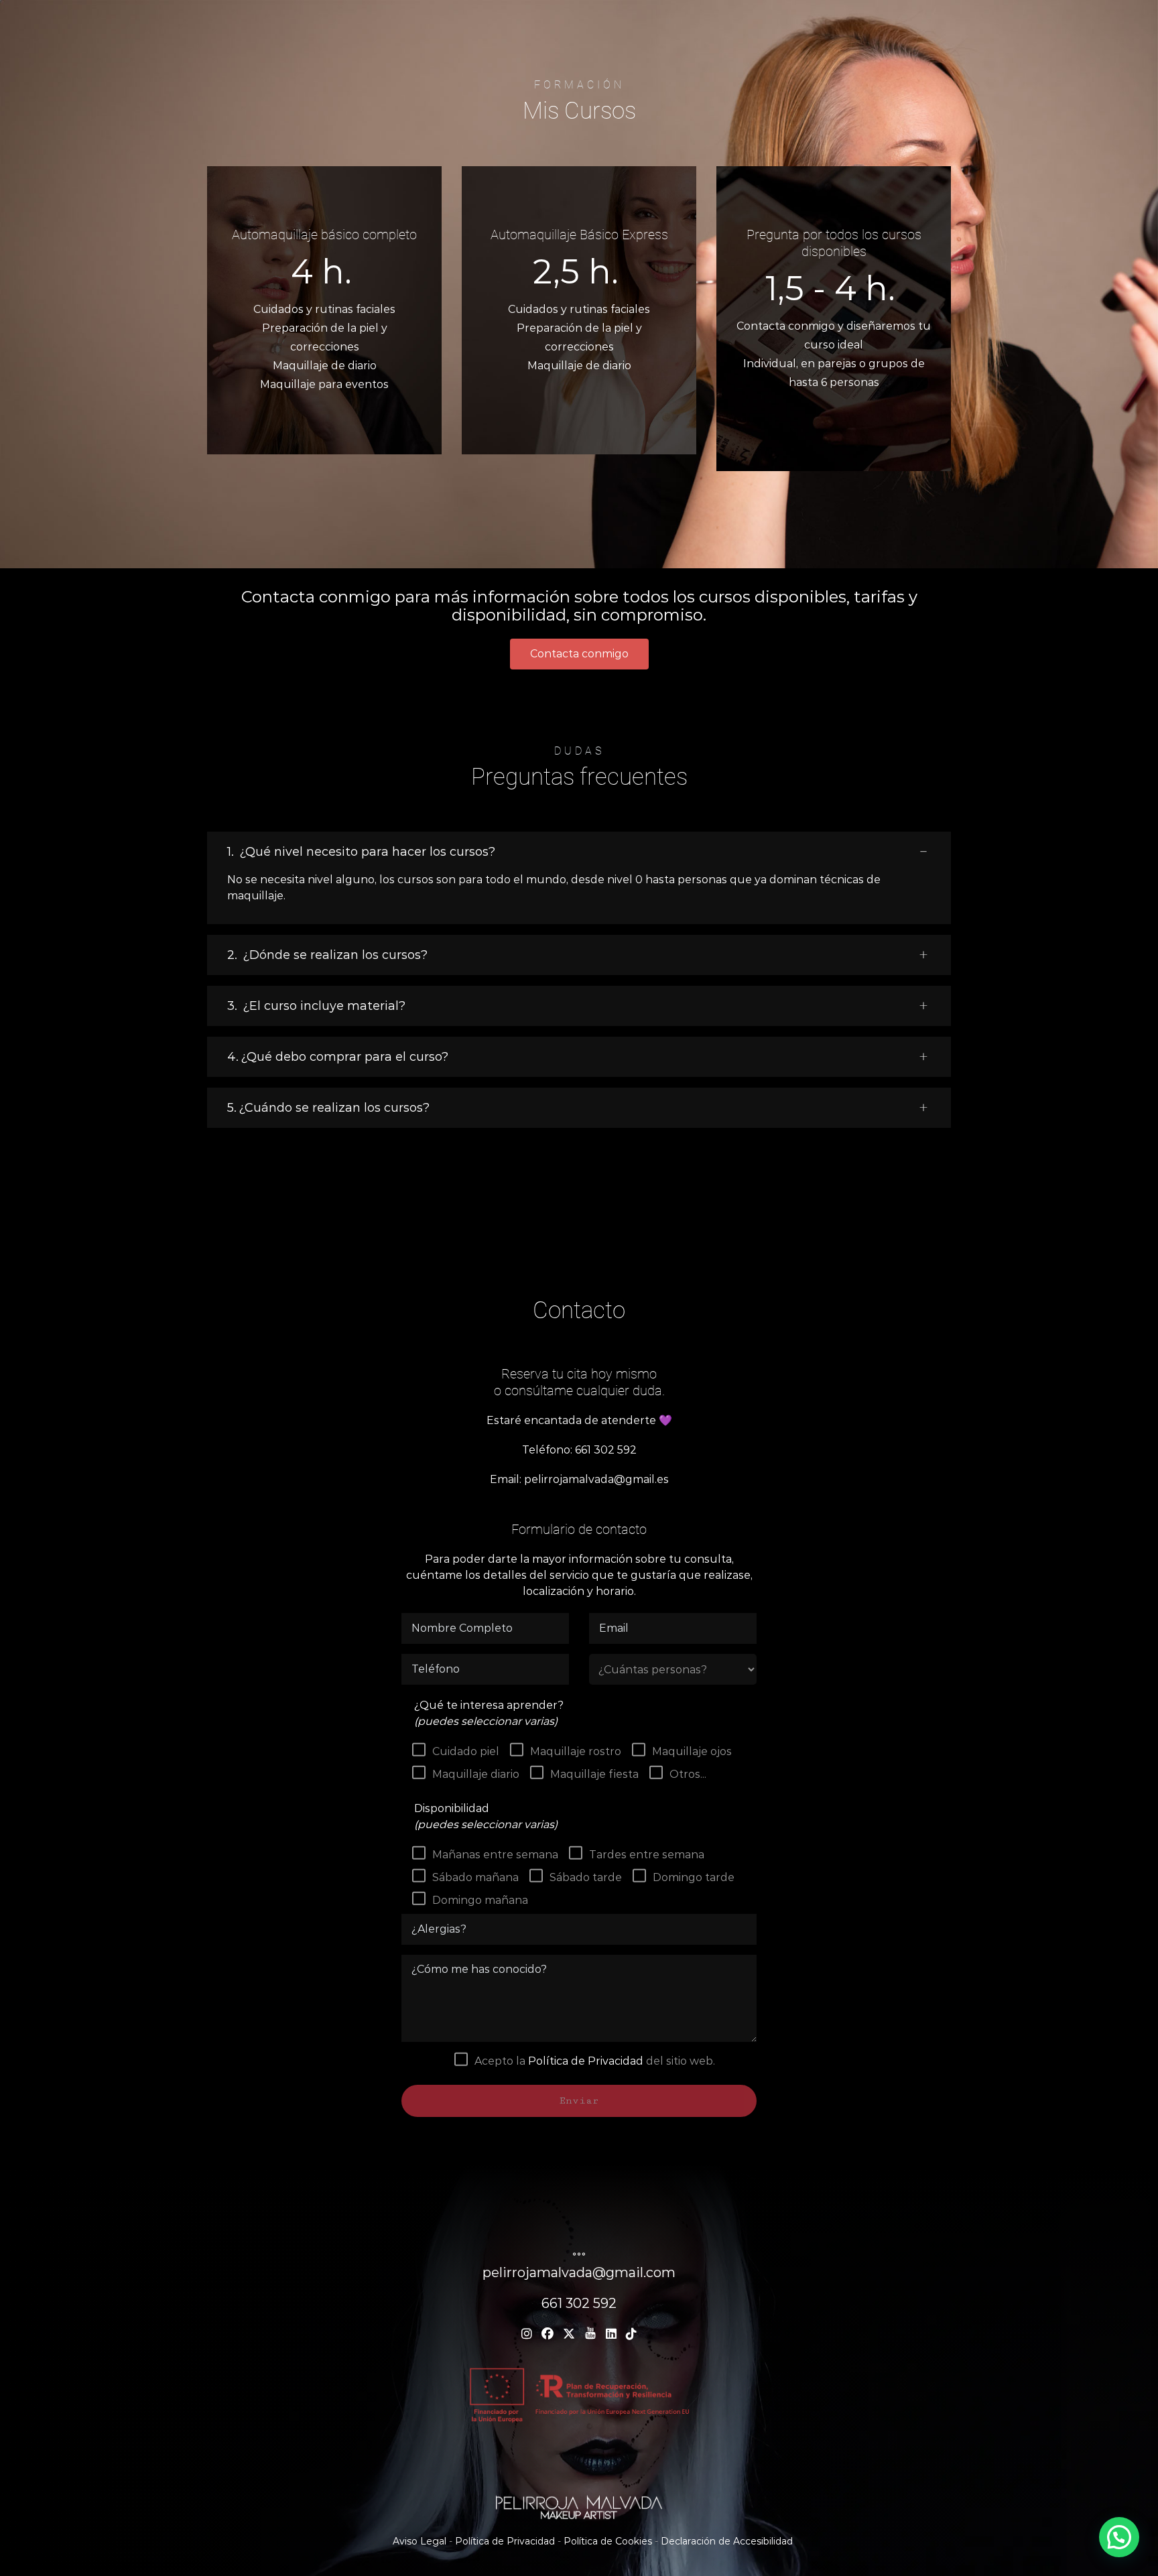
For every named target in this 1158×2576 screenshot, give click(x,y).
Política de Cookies (608, 2541)
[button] (1119, 2537)
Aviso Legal (420, 2541)
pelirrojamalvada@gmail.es (596, 1479)
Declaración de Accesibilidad (727, 2541)
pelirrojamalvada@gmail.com (579, 2272)
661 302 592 (606, 1450)
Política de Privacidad (586, 2061)
